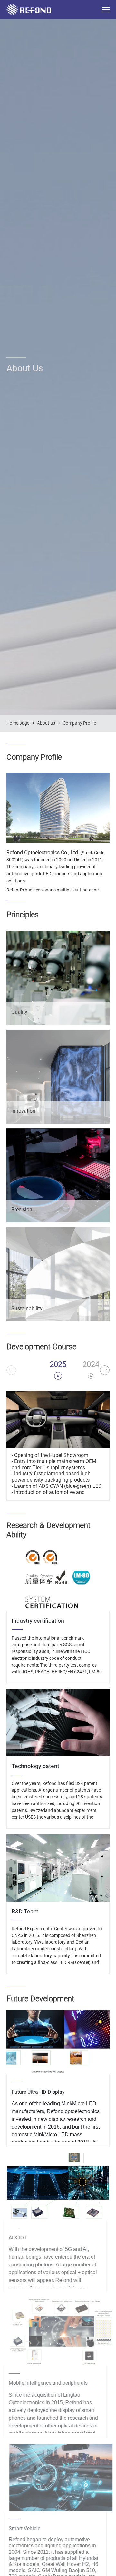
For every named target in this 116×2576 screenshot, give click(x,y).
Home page (18, 723)
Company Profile (79, 723)
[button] (105, 1370)
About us (46, 723)
